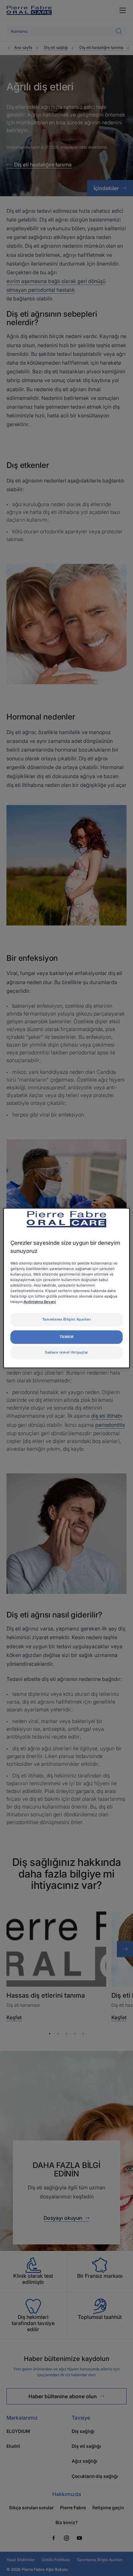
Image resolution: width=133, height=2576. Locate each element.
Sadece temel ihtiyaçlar (66, 1352)
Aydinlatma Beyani (40, 1302)
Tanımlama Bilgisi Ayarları (67, 1320)
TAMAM (67, 1337)
